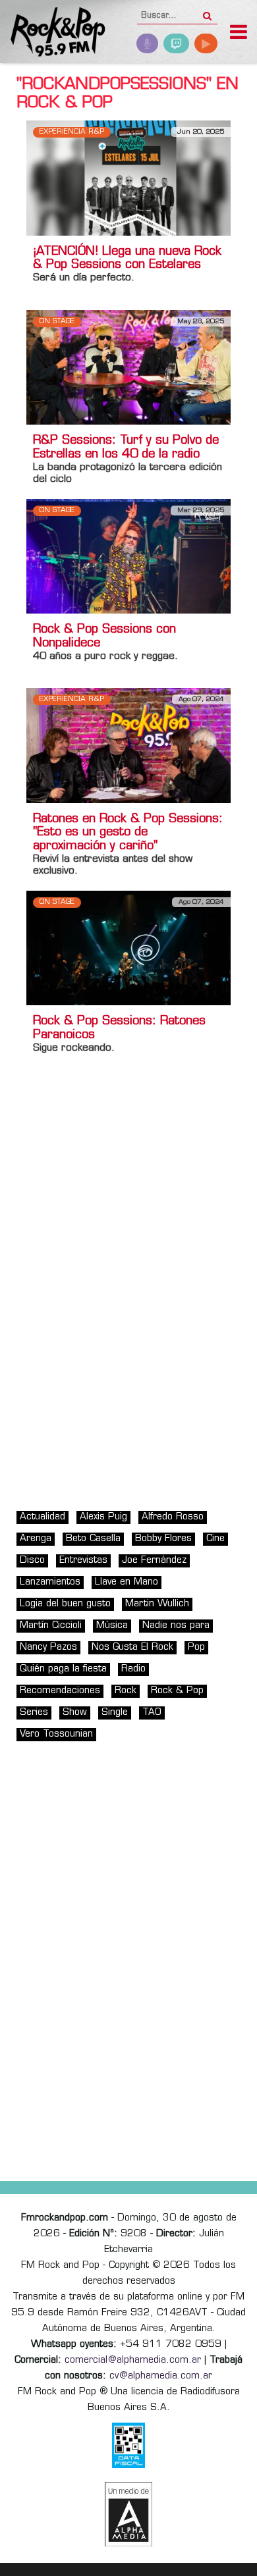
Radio (133, 1669)
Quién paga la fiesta (63, 1669)
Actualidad (43, 1517)
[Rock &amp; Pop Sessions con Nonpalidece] (128, 557)
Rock (126, 1691)
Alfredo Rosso (173, 1517)
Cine (215, 1539)
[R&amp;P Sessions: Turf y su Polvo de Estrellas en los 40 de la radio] (128, 367)
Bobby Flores (163, 1539)
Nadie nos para (176, 1626)
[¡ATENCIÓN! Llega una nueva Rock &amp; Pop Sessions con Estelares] (128, 178)
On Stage (57, 322)
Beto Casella (93, 1539)
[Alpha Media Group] (128, 2514)
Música (112, 1626)
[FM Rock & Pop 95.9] (53, 33)
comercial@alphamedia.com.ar (133, 2360)
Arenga (36, 1539)
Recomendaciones (60, 1691)
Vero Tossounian (56, 1734)
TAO (152, 1713)
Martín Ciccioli (51, 1626)
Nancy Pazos (48, 1647)
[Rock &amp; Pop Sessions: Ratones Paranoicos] (128, 948)
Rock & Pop (177, 1691)
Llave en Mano (127, 1582)
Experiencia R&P (72, 132)
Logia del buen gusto (65, 1604)
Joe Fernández (154, 1561)
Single (115, 1713)
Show (75, 1713)
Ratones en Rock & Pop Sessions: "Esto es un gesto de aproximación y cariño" (128, 833)
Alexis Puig (103, 1517)
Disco (32, 1561)
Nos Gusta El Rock (132, 1647)
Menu (239, 34)
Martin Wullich (157, 1604)
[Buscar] (207, 12)
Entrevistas (83, 1561)
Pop (196, 1647)
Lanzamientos (50, 1582)
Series (34, 1713)
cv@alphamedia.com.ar (161, 2376)
